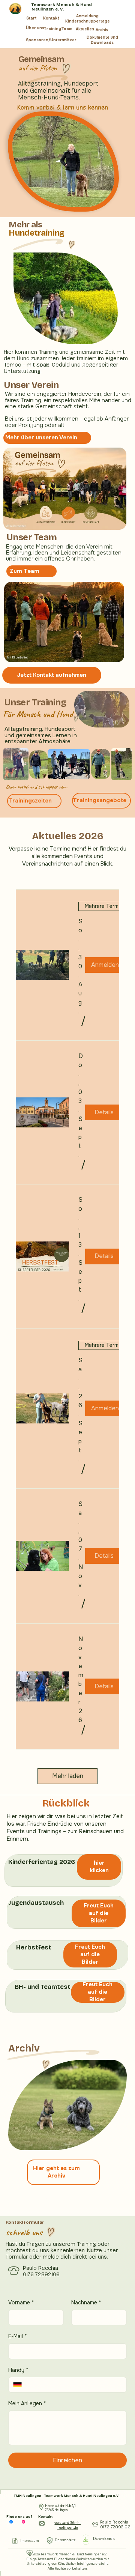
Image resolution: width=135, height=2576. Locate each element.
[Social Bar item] (11, 2522)
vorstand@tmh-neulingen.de (67, 2525)
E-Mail (18, 2336)
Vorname (21, 2302)
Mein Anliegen (27, 2403)
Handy (18, 2370)
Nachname (86, 2302)
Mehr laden (68, 1776)
